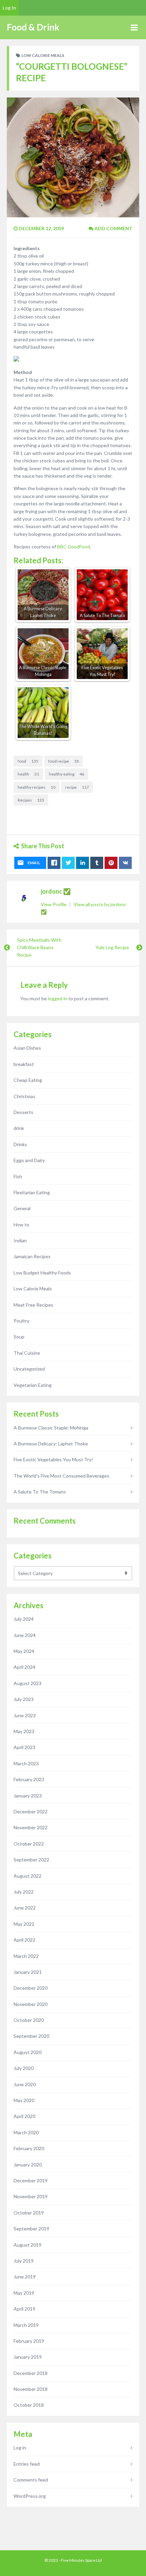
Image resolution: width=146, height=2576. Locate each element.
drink (19, 1128)
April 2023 (24, 1747)
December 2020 (31, 1988)
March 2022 (26, 1956)
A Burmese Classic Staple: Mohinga (51, 1428)
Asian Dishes (27, 1048)
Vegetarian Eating (33, 1385)
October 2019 (29, 2213)
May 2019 (24, 2293)
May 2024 (24, 1651)
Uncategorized (29, 1369)
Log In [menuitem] (9, 8)
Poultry (21, 1321)
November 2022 (31, 1827)
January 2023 (28, 1796)
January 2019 (28, 2357)
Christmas (24, 1096)
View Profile (54, 904)
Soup (19, 1337)
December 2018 (31, 2373)
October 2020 (29, 2020)
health (28, 774)
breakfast (24, 1064)
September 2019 (31, 2229)
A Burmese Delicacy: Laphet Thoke (51, 1444)
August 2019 (28, 2245)
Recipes (31, 800)
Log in (20, 2448)
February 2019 (29, 2341)
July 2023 (24, 1699)
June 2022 (25, 1908)
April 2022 (24, 1940)
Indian (20, 1240)
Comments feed (31, 2480)
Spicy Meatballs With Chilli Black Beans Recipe (39, 947)
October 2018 (29, 2405)
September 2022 (31, 1860)
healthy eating (67, 774)
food (28, 761)
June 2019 (25, 2277)
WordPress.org (30, 2496)
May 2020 (24, 2100)
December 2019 (31, 2180)
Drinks (20, 1144)
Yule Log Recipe (112, 947)
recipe (77, 787)
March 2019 (26, 2325)
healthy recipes (36, 787)
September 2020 (31, 2036)
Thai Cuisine (27, 1353)
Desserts (23, 1112)
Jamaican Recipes (32, 1256)
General (22, 1208)
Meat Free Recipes (33, 1305)
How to (21, 1225)
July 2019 (24, 2261)
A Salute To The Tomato (40, 1492)
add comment (113, 228)
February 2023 (29, 1779)
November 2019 (31, 2196)
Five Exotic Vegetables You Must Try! (53, 1459)
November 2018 (31, 2389)
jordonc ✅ (56, 891)
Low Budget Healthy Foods (42, 1273)
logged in (58, 998)
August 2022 (28, 1876)
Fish (18, 1176)
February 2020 (29, 2148)
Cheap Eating (28, 1080)
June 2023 (25, 1715)
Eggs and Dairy (29, 1160)
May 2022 (24, 1924)
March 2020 (26, 2132)
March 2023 (26, 1763)
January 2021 (28, 1972)
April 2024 (24, 1667)
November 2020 (31, 2004)
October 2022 (29, 1844)
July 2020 (24, 2068)
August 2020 (28, 2052)
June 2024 (25, 1635)
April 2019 (24, 2309)
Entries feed (27, 2464)
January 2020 (28, 2165)
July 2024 (24, 1619)
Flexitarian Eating (32, 1192)
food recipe (63, 761)
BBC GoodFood (74, 547)
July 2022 (24, 1892)
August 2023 (28, 1683)
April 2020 (24, 2116)
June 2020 (25, 2084)
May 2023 (24, 1731)
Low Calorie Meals (43, 55)
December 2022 (31, 1811)
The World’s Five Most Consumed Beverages (61, 1476)
